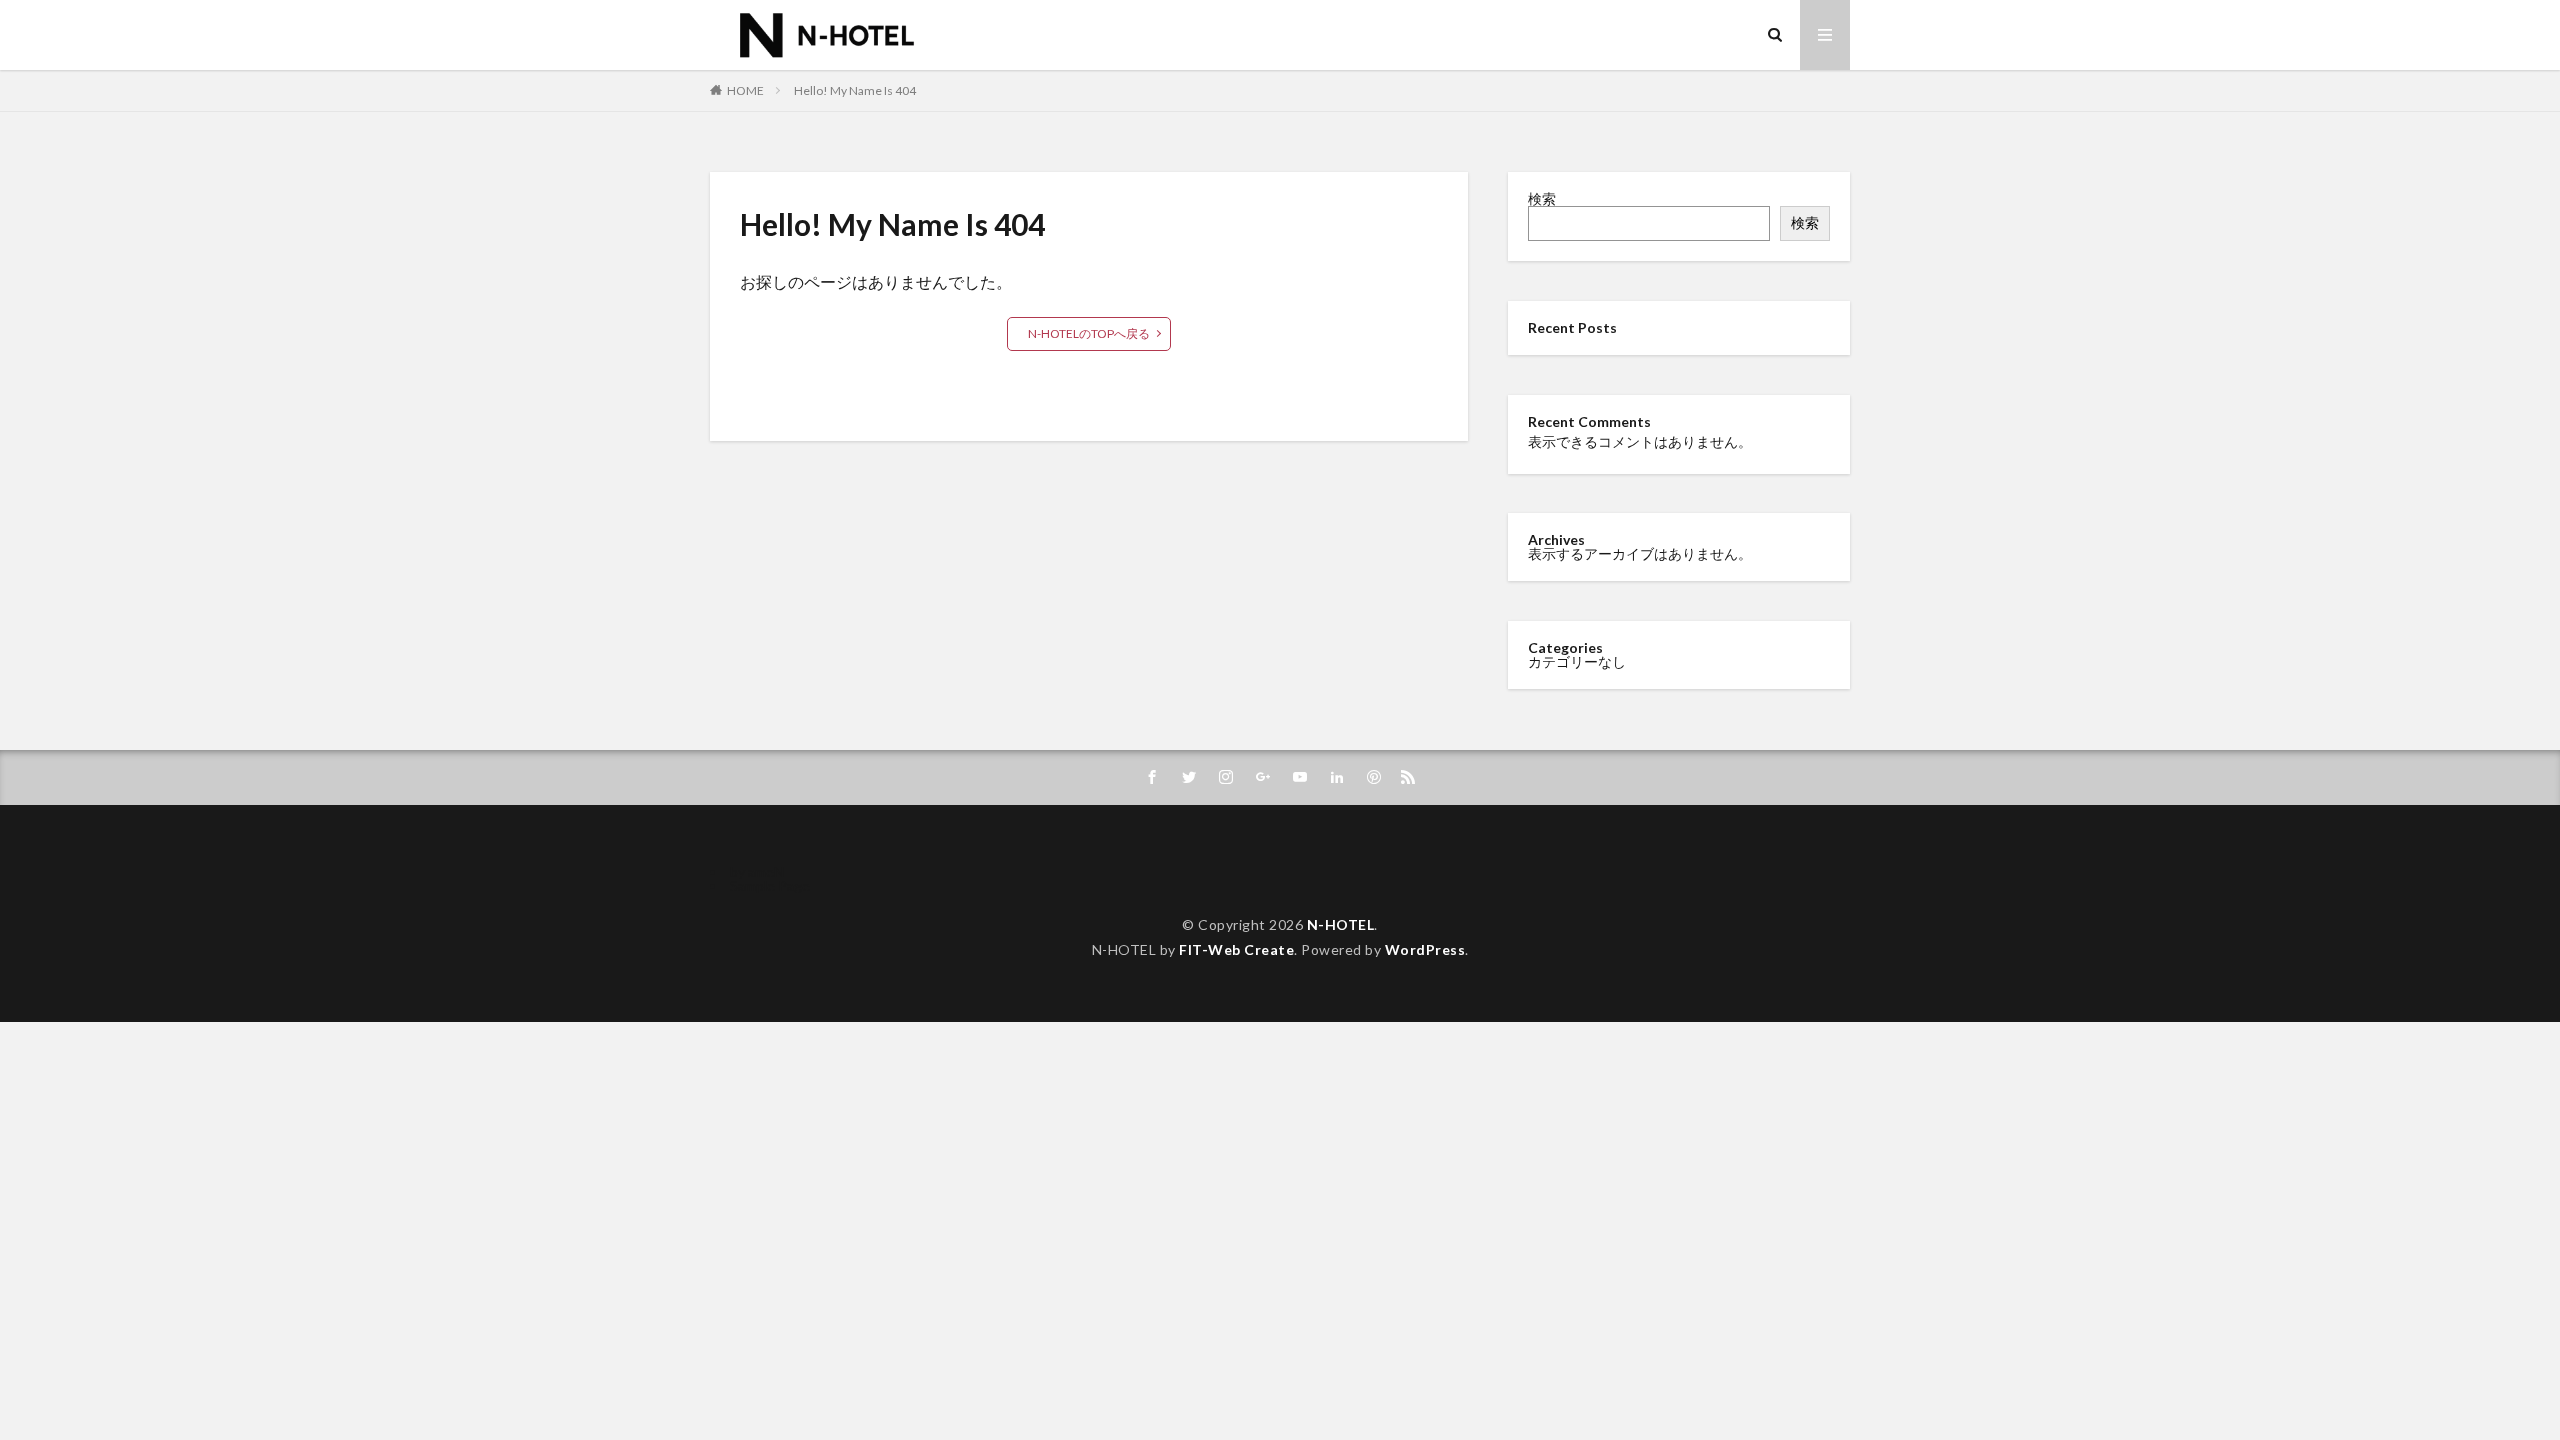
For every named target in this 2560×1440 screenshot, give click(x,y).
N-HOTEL (1341, 924)
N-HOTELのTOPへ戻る (1089, 333)
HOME (745, 90)
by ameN (757, 871)
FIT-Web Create (1236, 949)
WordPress (1425, 949)
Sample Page (770, 885)
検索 (1542, 198)
